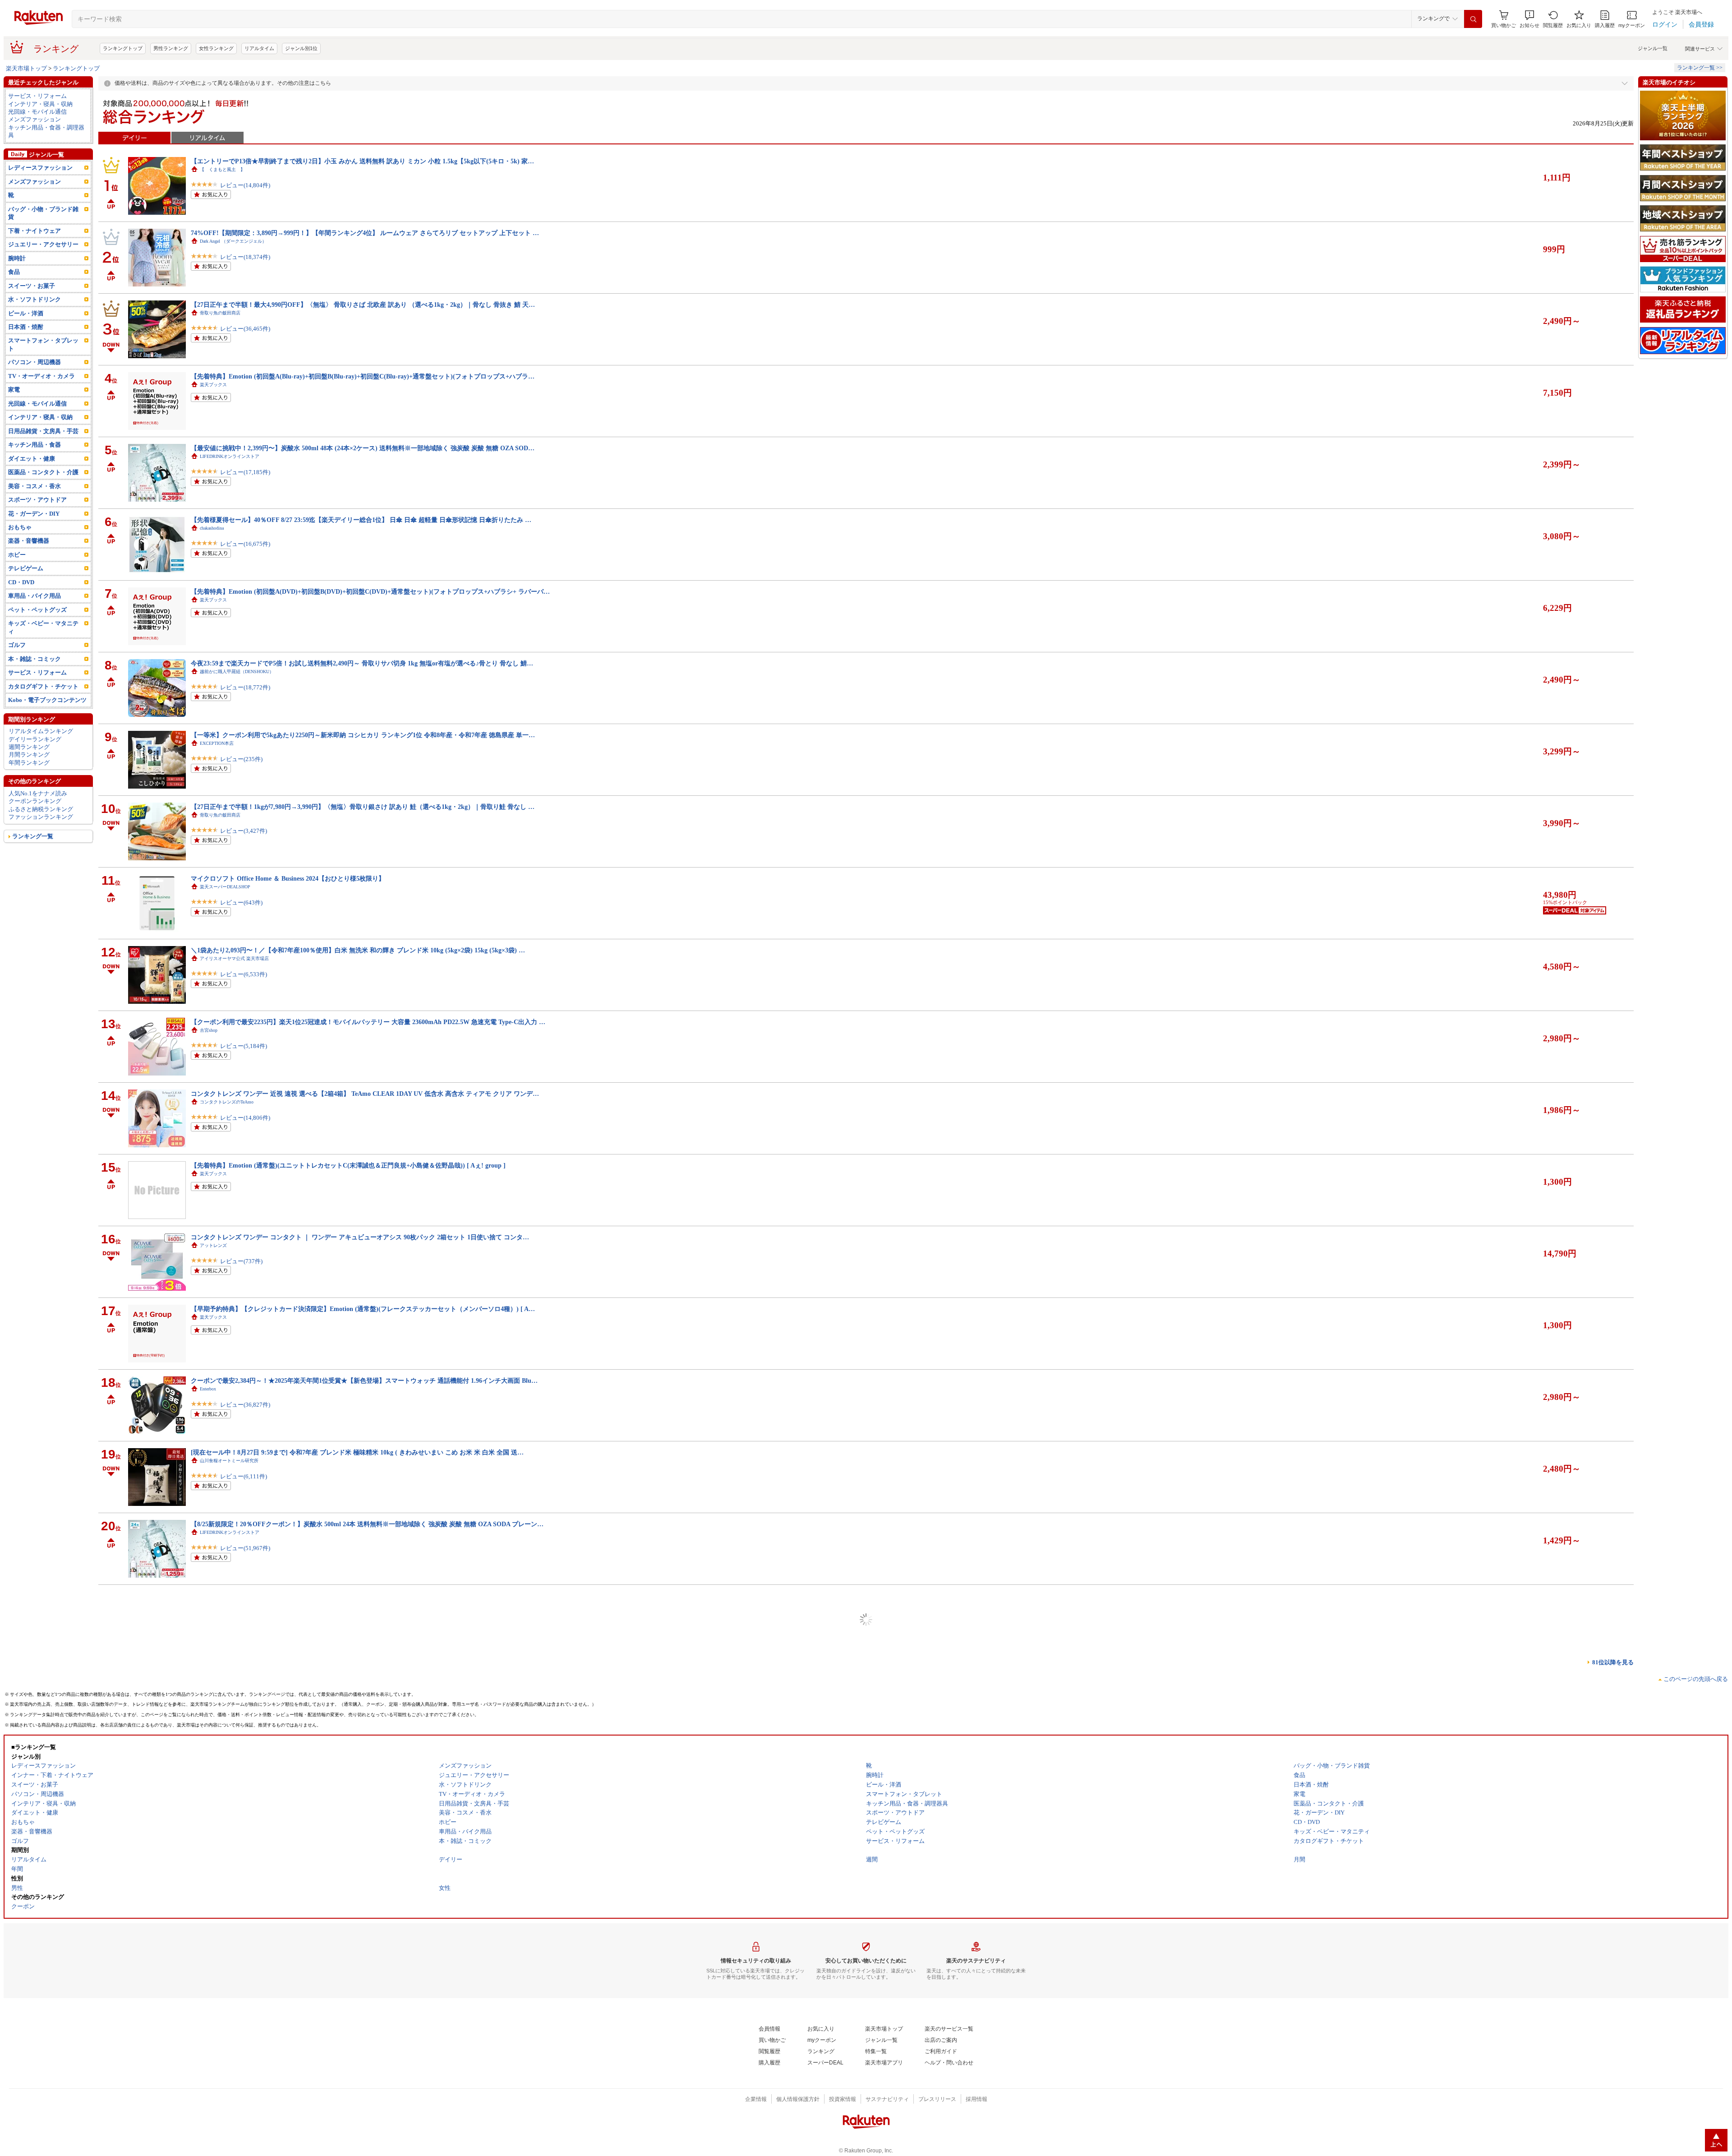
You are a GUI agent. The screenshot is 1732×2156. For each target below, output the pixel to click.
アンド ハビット (216, 1747)
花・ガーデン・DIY (34, 514)
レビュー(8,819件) (244, 2122)
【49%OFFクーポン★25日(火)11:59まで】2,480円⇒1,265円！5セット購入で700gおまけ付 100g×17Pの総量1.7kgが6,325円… (366, 1596)
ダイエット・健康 (32, 459)
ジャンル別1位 (301, 48)
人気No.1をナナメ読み (38, 793)
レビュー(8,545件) (244, 1692)
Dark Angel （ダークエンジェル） (233, 241)
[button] (1529, 19)
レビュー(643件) (241, 903)
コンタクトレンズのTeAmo (227, 1102)
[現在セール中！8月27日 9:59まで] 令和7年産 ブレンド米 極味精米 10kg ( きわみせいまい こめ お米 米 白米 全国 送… (357, 1452)
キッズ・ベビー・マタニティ (43, 627)
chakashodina (212, 528)
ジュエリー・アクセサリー (43, 244)
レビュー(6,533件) (244, 974)
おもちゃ (20, 527)
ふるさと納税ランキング (41, 809)
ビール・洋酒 (26, 313)
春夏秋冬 (209, 2034)
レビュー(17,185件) (245, 472)
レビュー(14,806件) (245, 1118)
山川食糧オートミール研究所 (229, 1461)
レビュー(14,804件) (245, 185)
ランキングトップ (123, 48)
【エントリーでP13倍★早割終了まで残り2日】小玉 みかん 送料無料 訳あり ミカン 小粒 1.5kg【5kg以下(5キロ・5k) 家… (362, 161)
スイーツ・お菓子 (32, 286)
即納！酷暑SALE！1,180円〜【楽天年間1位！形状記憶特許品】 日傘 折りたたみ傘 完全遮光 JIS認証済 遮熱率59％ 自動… (363, 2026)
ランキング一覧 (33, 836)
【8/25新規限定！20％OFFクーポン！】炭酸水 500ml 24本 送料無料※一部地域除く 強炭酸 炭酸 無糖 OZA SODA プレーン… (367, 1524)
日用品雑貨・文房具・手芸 (43, 431)
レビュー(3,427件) (244, 831)
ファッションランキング (41, 817)
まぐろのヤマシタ (218, 1604)
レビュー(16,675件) (245, 544)
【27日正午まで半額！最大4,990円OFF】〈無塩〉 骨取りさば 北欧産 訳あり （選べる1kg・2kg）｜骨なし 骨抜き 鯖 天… (363, 305)
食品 (14, 272)
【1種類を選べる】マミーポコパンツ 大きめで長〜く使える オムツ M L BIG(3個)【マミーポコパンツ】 (337, 1667)
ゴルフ (17, 645)
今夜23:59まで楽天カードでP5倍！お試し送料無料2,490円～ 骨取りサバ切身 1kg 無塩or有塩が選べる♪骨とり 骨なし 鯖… (362, 663)
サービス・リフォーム (37, 96)
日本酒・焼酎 (26, 327)
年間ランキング (29, 763)
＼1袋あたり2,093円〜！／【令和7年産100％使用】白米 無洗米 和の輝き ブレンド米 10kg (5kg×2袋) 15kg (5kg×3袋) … (358, 950)
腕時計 (17, 258)
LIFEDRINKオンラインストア (230, 456)
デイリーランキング (35, 739)
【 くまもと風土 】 (222, 169)
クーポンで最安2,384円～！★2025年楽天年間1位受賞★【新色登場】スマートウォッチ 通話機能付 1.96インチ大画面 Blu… (364, 1380)
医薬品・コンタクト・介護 (43, 472)
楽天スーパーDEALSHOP (225, 887)
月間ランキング (29, 755)
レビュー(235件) (241, 759)
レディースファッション (40, 168)
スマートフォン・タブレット (43, 344)
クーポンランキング (35, 801)
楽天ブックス (213, 385)
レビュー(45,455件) (245, 2050)
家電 (14, 390)
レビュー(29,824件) (245, 1835)
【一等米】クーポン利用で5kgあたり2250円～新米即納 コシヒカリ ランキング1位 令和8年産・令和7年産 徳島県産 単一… (363, 735)
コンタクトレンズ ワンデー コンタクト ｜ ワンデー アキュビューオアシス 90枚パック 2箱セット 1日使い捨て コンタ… (360, 1237)
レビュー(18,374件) (245, 257)
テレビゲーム (26, 568)
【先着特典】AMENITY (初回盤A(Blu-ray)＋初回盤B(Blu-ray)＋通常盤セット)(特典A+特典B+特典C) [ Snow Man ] (352, 1883)
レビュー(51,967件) (245, 1548)
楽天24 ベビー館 (216, 1676)
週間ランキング (29, 747)
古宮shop (209, 1030)
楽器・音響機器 (29, 541)
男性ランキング (171, 48)
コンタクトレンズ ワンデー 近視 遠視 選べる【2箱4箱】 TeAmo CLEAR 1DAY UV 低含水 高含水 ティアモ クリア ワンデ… (365, 1094)
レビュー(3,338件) (244, 1620)
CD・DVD (21, 582)
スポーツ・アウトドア (37, 500)
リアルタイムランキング (41, 731)
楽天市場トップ (26, 68)
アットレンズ (213, 1245)
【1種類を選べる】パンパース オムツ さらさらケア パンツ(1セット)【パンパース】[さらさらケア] (331, 2098)
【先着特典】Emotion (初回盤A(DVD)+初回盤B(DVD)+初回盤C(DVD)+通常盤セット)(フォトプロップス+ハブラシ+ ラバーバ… (370, 591)
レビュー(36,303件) (245, 1978)
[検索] (1473, 19)
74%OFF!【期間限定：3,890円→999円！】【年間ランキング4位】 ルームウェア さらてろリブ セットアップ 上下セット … (365, 233)
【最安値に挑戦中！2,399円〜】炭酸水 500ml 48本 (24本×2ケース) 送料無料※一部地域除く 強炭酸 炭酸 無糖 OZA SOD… (363, 448)
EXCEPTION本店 (217, 743)
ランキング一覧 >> (1700, 68)
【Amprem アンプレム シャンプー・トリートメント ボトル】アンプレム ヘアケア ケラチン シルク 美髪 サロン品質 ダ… (363, 1739)
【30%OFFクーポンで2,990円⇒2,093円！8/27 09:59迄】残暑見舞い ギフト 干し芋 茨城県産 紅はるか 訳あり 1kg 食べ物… (363, 1954)
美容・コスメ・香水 (35, 486)
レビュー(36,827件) (245, 1405)
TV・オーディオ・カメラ (41, 376)
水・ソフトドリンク (35, 299)
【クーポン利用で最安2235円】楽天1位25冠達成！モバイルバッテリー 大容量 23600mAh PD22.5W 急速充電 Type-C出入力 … (368, 1022)
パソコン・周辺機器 (35, 362)
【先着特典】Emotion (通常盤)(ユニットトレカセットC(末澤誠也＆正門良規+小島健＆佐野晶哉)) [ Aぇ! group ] (348, 1165)
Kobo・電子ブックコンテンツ (47, 700)
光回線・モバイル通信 (37, 112)
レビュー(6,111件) (244, 1476)
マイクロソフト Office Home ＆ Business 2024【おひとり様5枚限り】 (288, 878)
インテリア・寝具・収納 (40, 104)
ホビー (17, 555)
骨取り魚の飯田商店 (220, 313)
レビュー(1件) (238, 1907)
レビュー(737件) (241, 1261)
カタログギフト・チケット (43, 686)
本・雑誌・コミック (35, 659)
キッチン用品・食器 (35, 445)
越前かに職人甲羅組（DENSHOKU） (237, 672)
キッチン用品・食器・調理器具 (46, 131)
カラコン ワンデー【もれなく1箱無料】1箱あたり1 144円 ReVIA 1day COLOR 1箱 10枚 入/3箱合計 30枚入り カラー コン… (364, 1811)
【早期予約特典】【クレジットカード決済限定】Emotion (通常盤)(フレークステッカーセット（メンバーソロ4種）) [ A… (363, 1309)
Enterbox (208, 1389)
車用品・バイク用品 (35, 596)
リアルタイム (259, 48)
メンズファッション (35, 119)
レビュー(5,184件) (244, 1046)
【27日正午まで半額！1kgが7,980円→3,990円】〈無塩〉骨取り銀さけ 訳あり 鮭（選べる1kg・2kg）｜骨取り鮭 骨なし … (363, 807)
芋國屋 (207, 1963)
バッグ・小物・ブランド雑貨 (43, 213)
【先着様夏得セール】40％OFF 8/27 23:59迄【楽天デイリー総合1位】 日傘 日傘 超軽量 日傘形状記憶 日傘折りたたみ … (361, 520)
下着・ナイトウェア (35, 231)
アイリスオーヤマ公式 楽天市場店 (234, 958)
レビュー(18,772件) (245, 687)
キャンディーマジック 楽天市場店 (236, 1819)
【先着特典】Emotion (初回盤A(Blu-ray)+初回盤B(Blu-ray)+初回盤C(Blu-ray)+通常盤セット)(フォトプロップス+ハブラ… (363, 376)
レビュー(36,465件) (245, 329)
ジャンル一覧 (1653, 48)
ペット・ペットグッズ (37, 610)
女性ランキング (216, 48)
